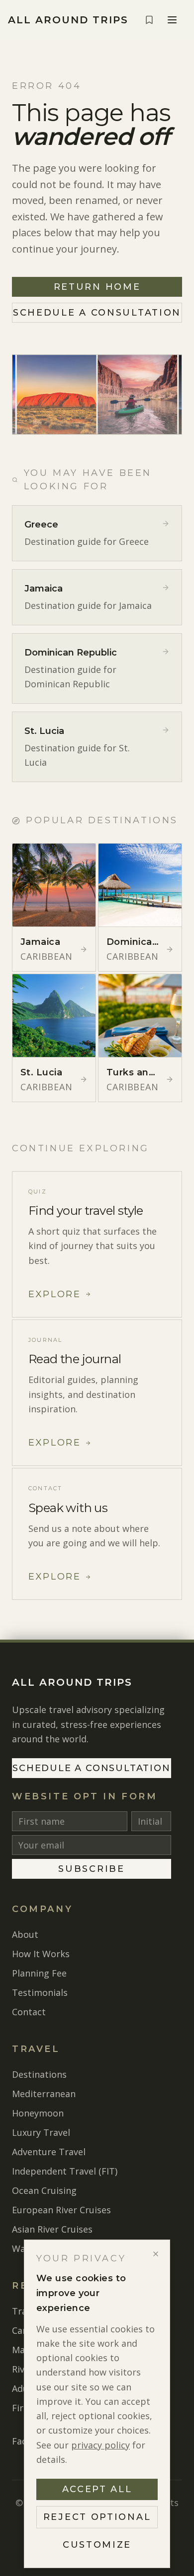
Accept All (97, 2489)
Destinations (39, 2074)
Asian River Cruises (52, 2229)
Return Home (97, 287)
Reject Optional (97, 2517)
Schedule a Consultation (97, 313)
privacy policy (100, 2445)
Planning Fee (39, 1973)
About (25, 1934)
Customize (97, 2545)
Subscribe (91, 1869)
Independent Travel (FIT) (65, 2171)
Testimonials (40, 1992)
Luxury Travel (41, 2132)
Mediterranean (44, 2094)
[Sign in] (149, 20)
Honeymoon (38, 2113)
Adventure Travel (49, 2152)
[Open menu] (172, 20)
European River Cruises (61, 2210)
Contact (29, 2012)
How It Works (41, 1954)
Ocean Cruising (44, 2190)
